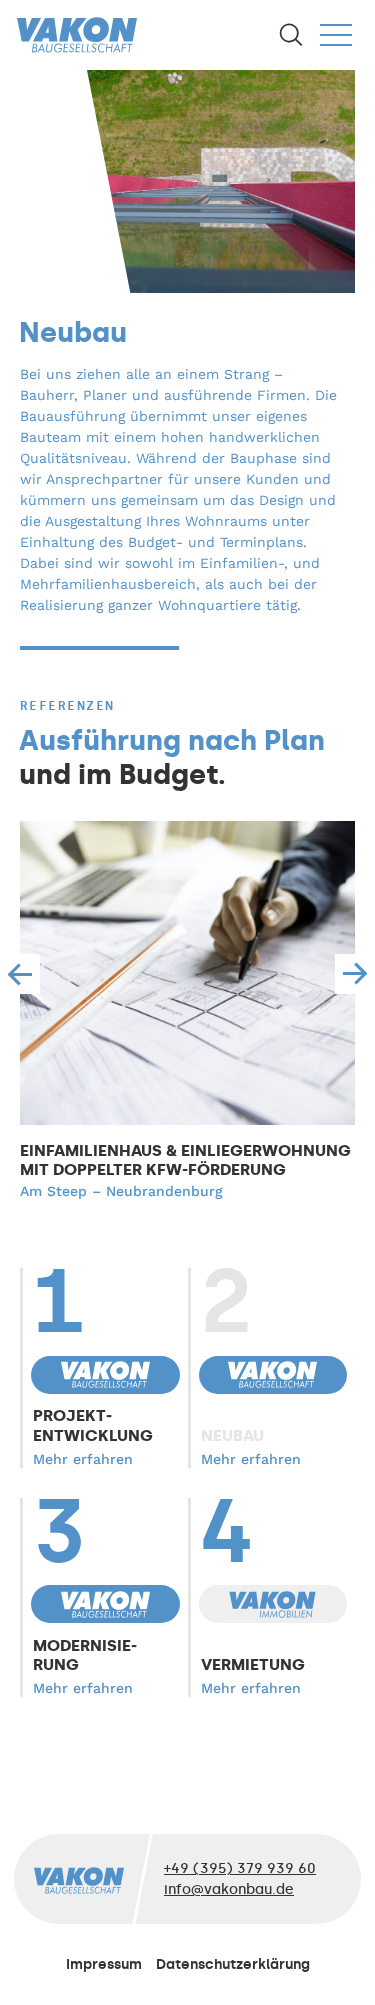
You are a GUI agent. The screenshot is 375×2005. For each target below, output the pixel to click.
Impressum (104, 1964)
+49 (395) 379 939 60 (240, 1868)
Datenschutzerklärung (233, 1964)
